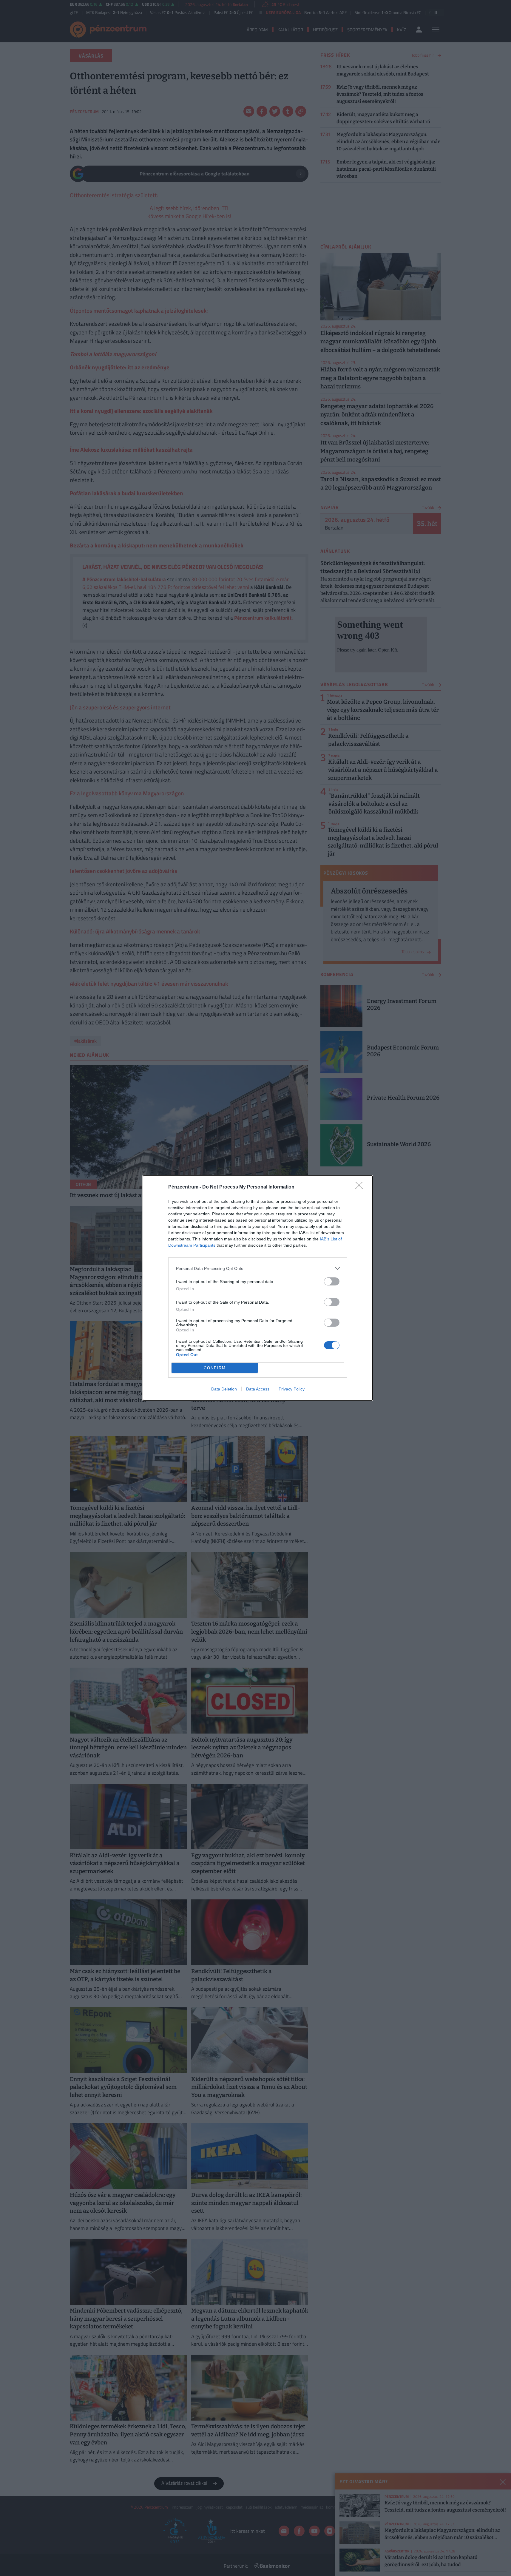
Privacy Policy (292, 1389)
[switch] (332, 1281)
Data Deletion (224, 1389)
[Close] (361, 1187)
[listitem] (258, 1268)
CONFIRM (215, 1368)
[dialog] (258, 1288)
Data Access (258, 1389)
